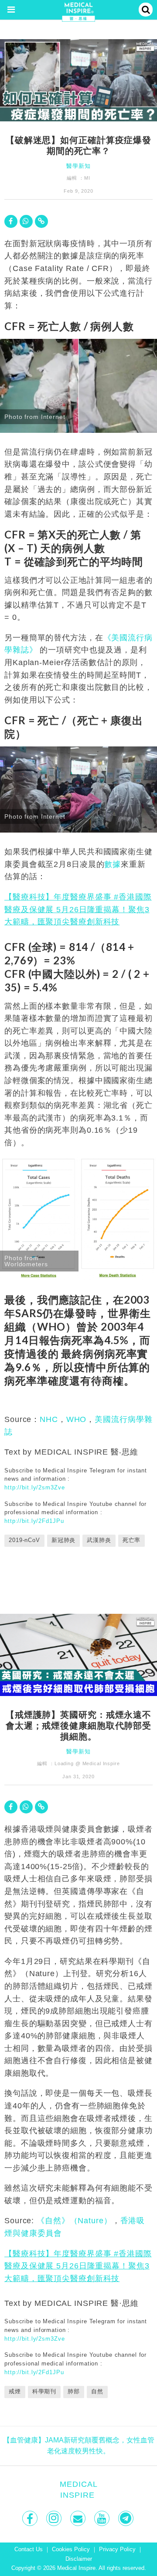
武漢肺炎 (99, 1540)
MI (87, 178)
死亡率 (132, 1540)
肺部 (74, 2392)
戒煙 (15, 2392)
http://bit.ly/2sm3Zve (34, 1487)
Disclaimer (79, 2559)
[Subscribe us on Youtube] (103, 2518)
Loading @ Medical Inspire (87, 1763)
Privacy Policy (117, 2549)
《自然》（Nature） (74, 2221)
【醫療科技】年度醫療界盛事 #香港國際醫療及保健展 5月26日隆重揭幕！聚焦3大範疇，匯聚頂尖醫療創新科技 (78, 909)
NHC (49, 1419)
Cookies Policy (71, 2549)
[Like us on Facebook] (31, 2518)
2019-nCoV (24, 1540)
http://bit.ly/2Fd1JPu (34, 1521)
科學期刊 (44, 2392)
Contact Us (29, 2549)
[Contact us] (79, 2518)
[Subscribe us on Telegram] (127, 2518)
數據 (113, 864)
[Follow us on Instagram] (55, 2518)
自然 (97, 2392)
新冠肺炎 (64, 1540)
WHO (77, 1419)
